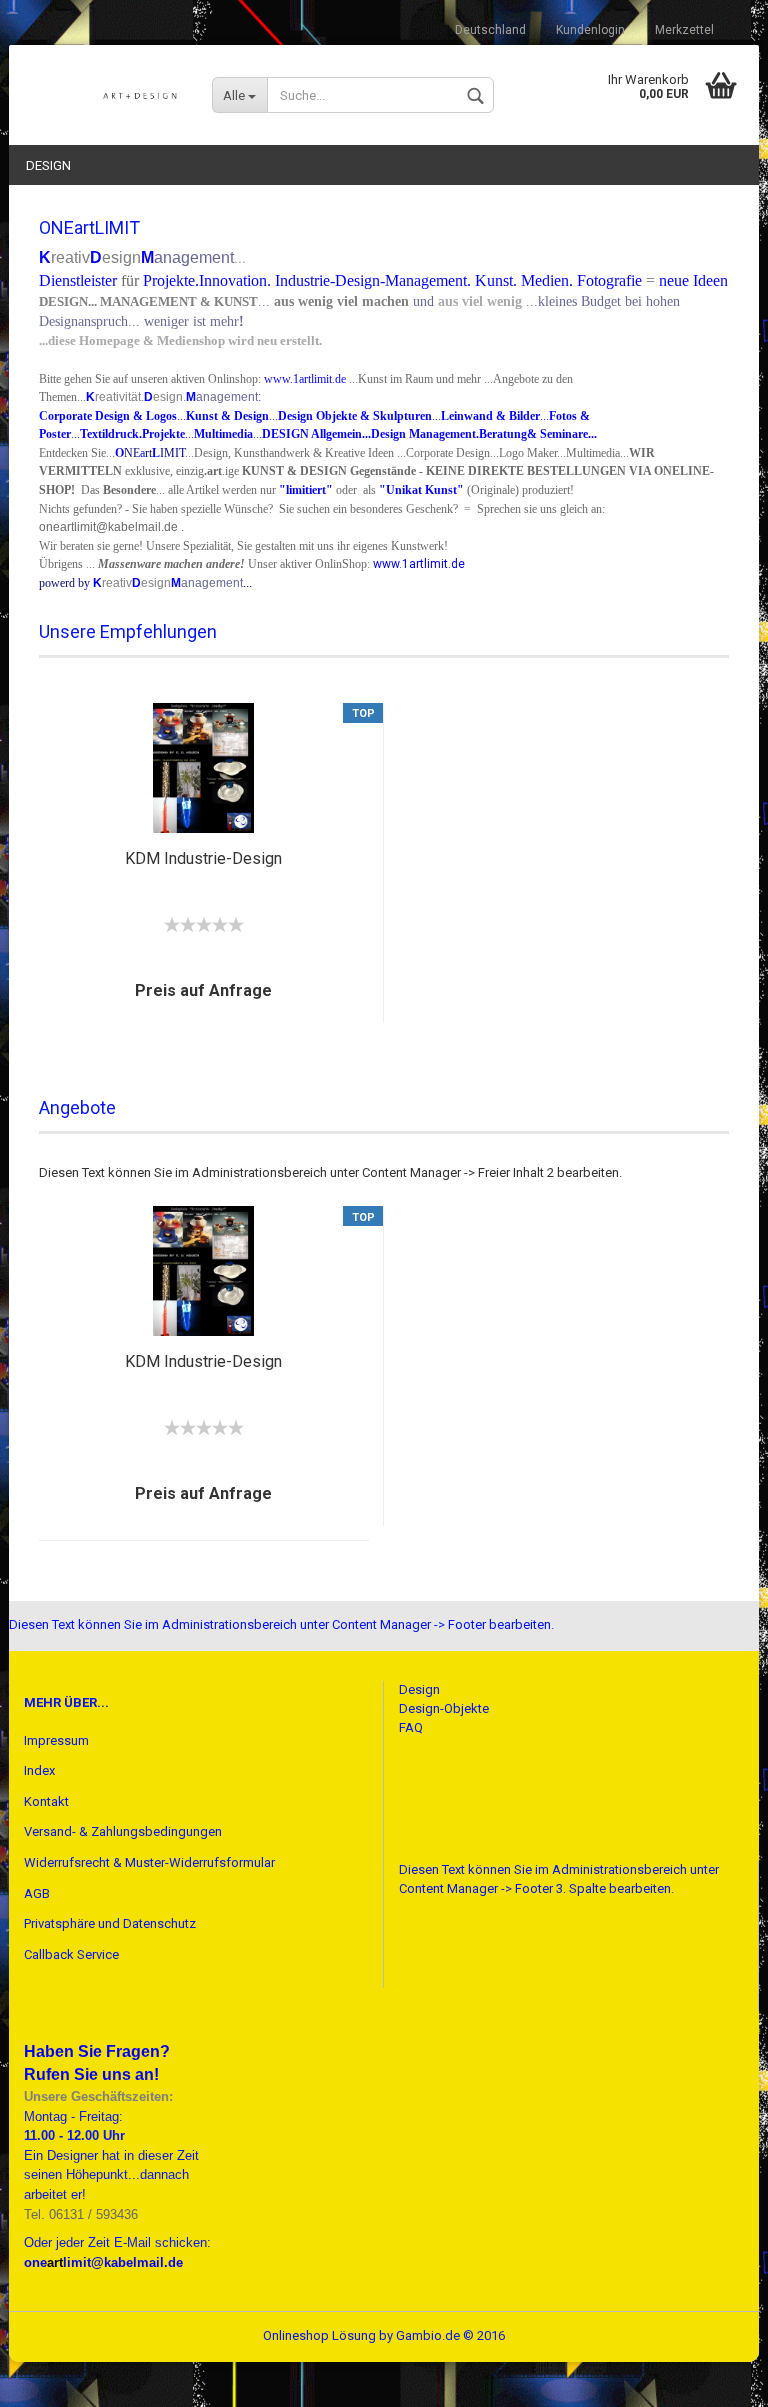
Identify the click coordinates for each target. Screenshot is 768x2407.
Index (39, 1770)
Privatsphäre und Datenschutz (110, 1923)
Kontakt (46, 1801)
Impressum (56, 1740)
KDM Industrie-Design (203, 858)
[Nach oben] (713, 2377)
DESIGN (48, 165)
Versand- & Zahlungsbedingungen (123, 1831)
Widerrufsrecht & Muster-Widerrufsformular (149, 1862)
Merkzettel (684, 30)
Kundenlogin (590, 30)
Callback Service (71, 1954)
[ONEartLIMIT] (103, 90)
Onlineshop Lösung (319, 2335)
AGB (37, 1893)
